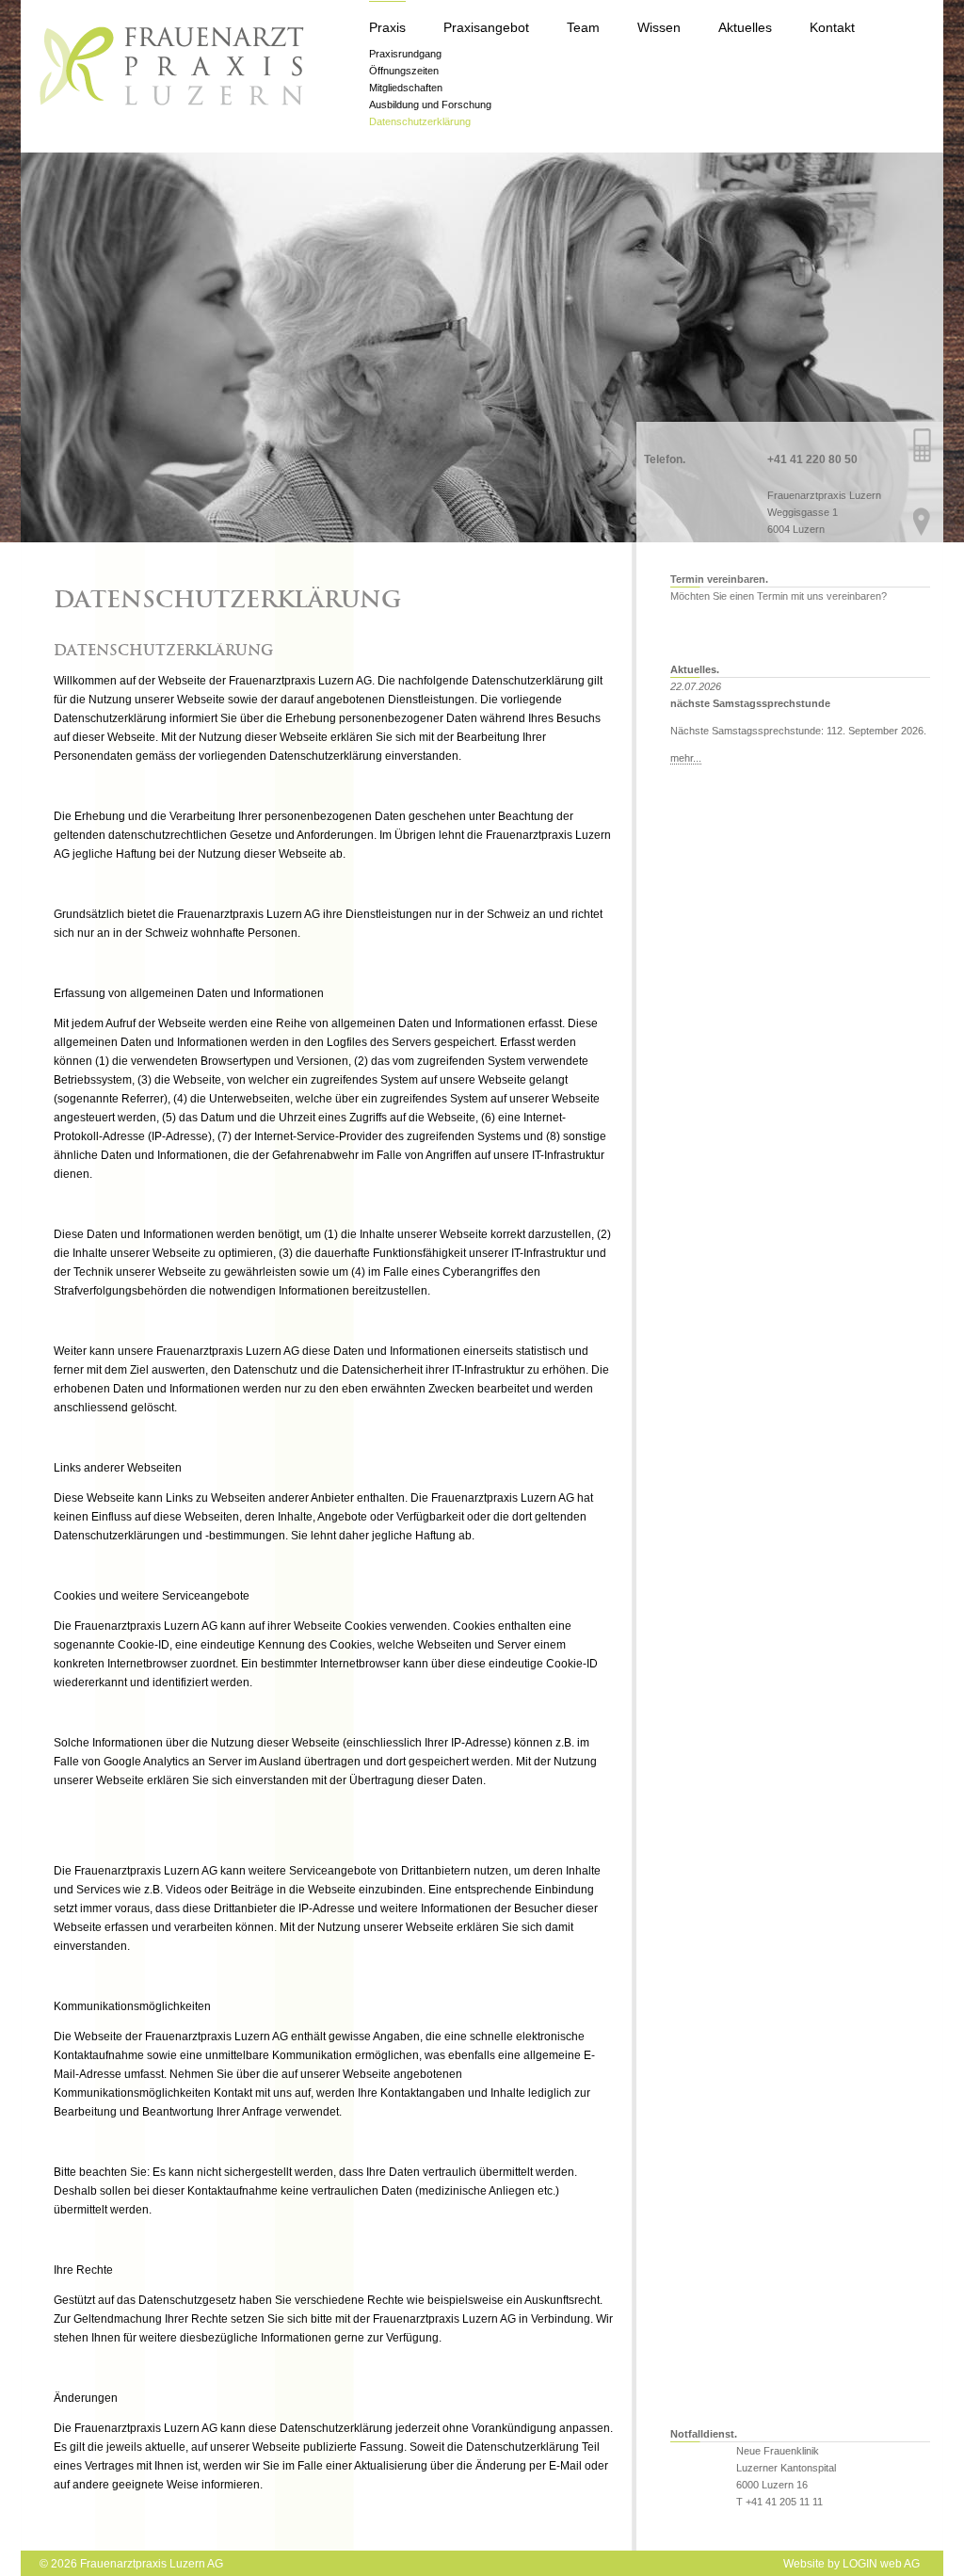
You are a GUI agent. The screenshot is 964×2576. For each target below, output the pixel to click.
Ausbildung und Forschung (430, 105)
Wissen (659, 27)
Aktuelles (745, 27)
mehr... (686, 758)
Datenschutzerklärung (420, 121)
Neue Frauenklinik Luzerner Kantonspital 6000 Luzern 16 (786, 2468)
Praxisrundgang (405, 54)
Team (583, 27)
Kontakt (832, 27)
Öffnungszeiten (404, 71)
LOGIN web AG (881, 2564)
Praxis (387, 27)
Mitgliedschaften (406, 88)
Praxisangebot (486, 27)
